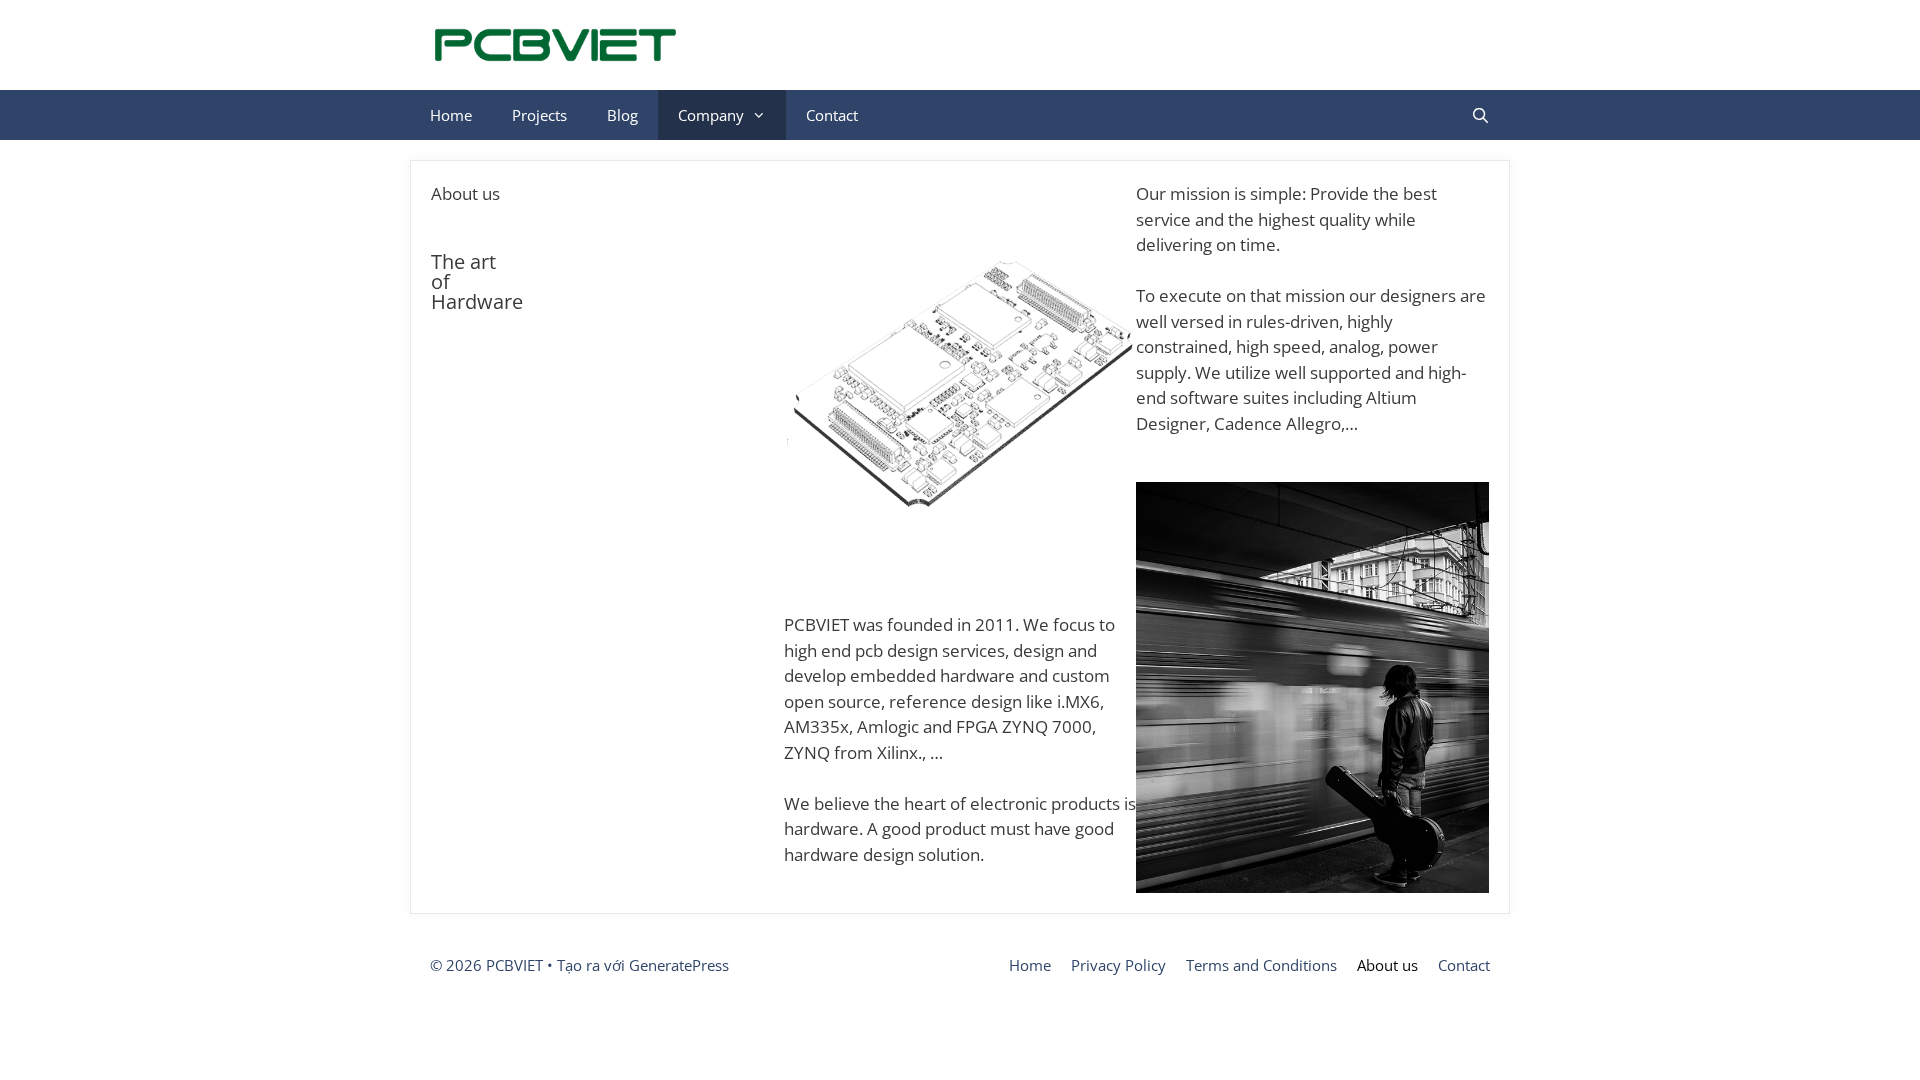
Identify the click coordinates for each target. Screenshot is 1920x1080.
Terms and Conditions (1261, 965)
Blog (622, 115)
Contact (832, 115)
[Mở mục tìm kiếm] (1480, 115)
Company (711, 115)
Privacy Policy (1118, 965)
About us (1387, 965)
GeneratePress (679, 965)
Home (451, 115)
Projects (539, 115)
